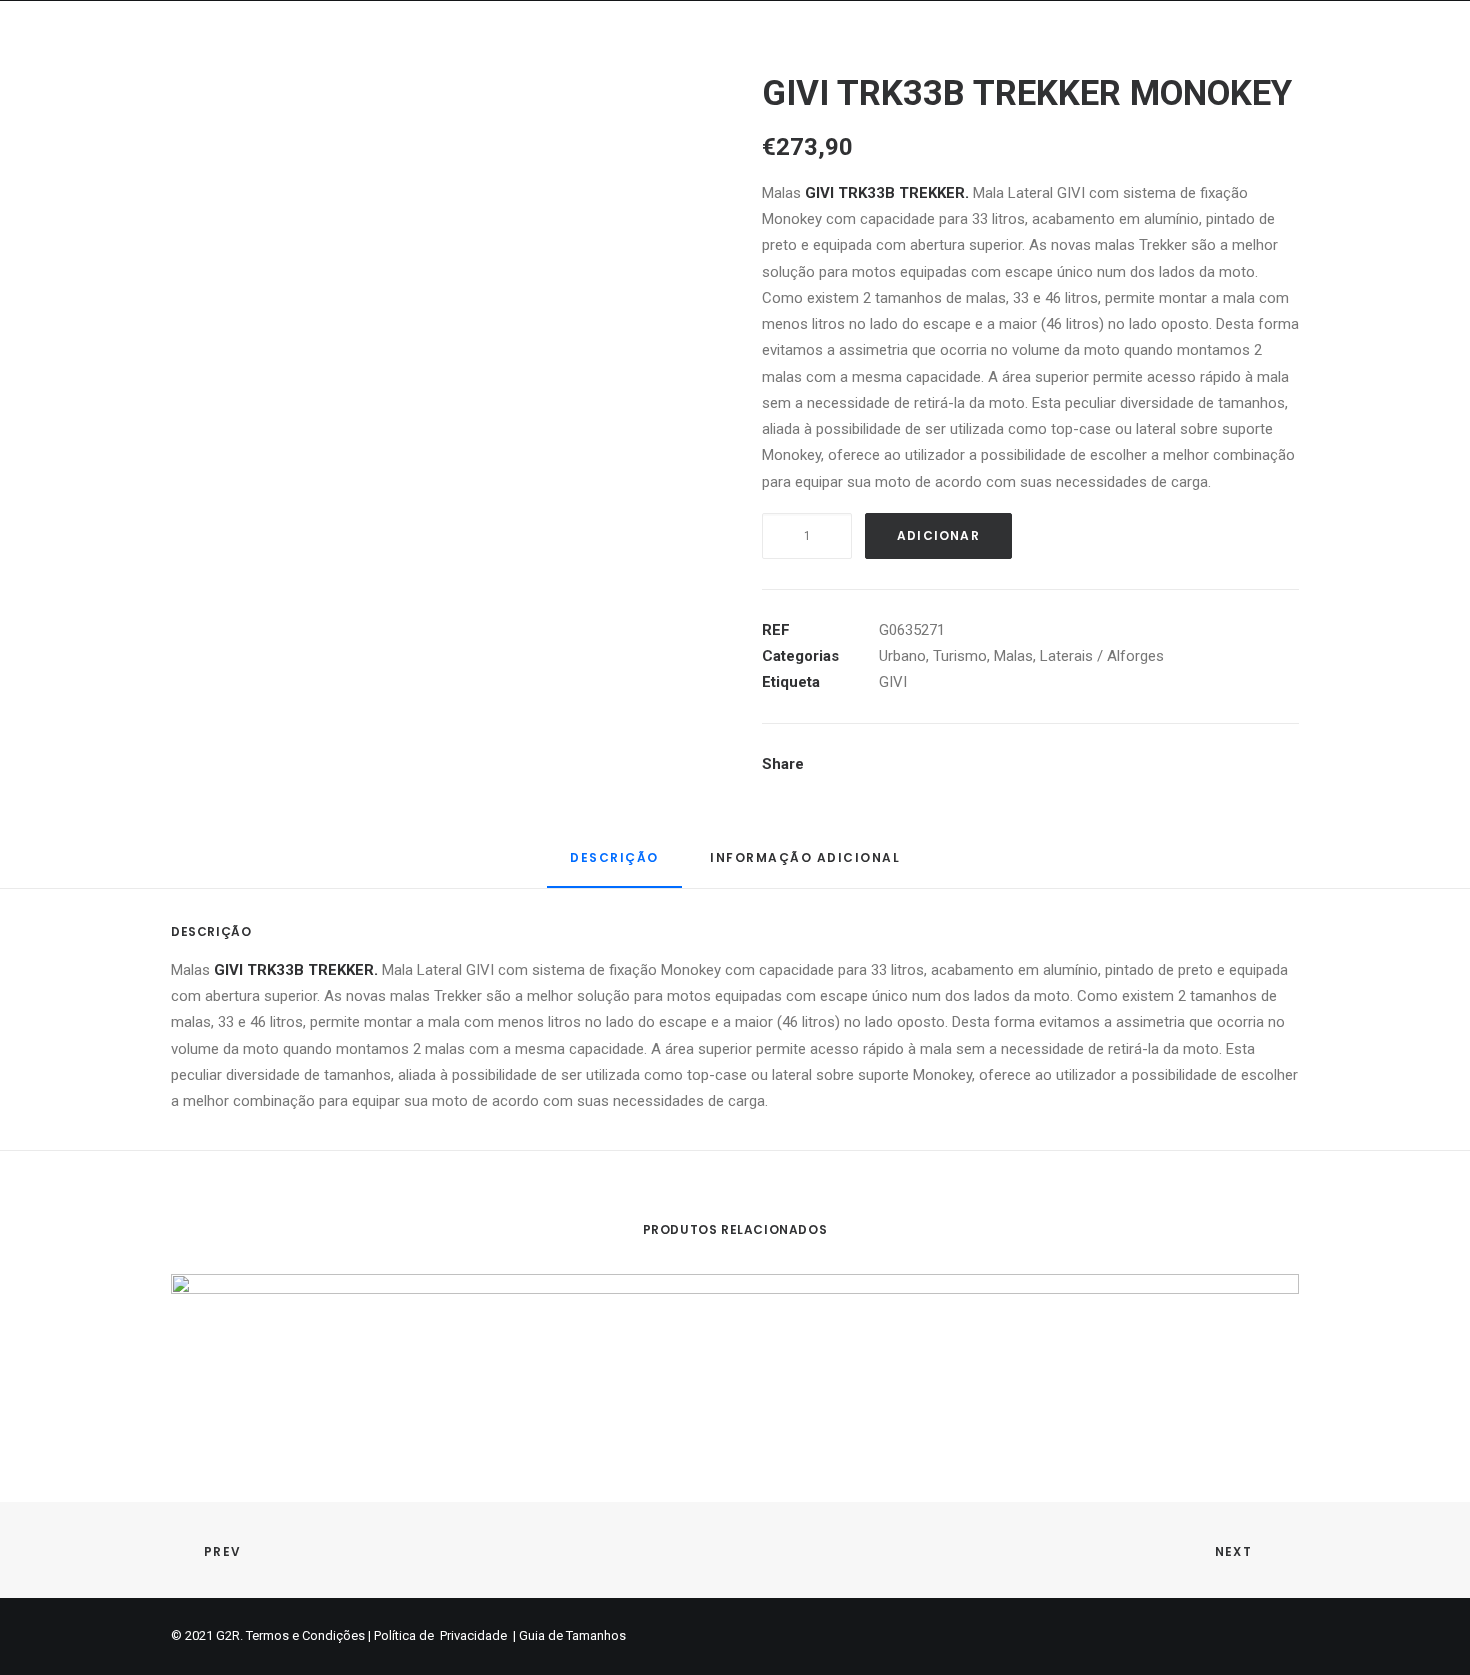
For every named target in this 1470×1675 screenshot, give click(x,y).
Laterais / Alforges (1102, 656)
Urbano (902, 656)
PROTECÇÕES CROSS (967, 66)
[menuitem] (460, 67)
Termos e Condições (305, 1635)
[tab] (805, 865)
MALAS (1171, 66)
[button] (1362, 67)
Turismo (960, 656)
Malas (1013, 656)
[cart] (1420, 67)
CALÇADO (830, 66)
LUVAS (743, 66)
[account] (1391, 67)
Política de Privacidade (442, 1635)
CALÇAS (662, 66)
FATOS (1093, 66)
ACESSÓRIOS (1270, 66)
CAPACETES (460, 66)
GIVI (893, 682)
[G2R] (86, 67)
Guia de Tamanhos (572, 1635)
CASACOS (567, 66)
